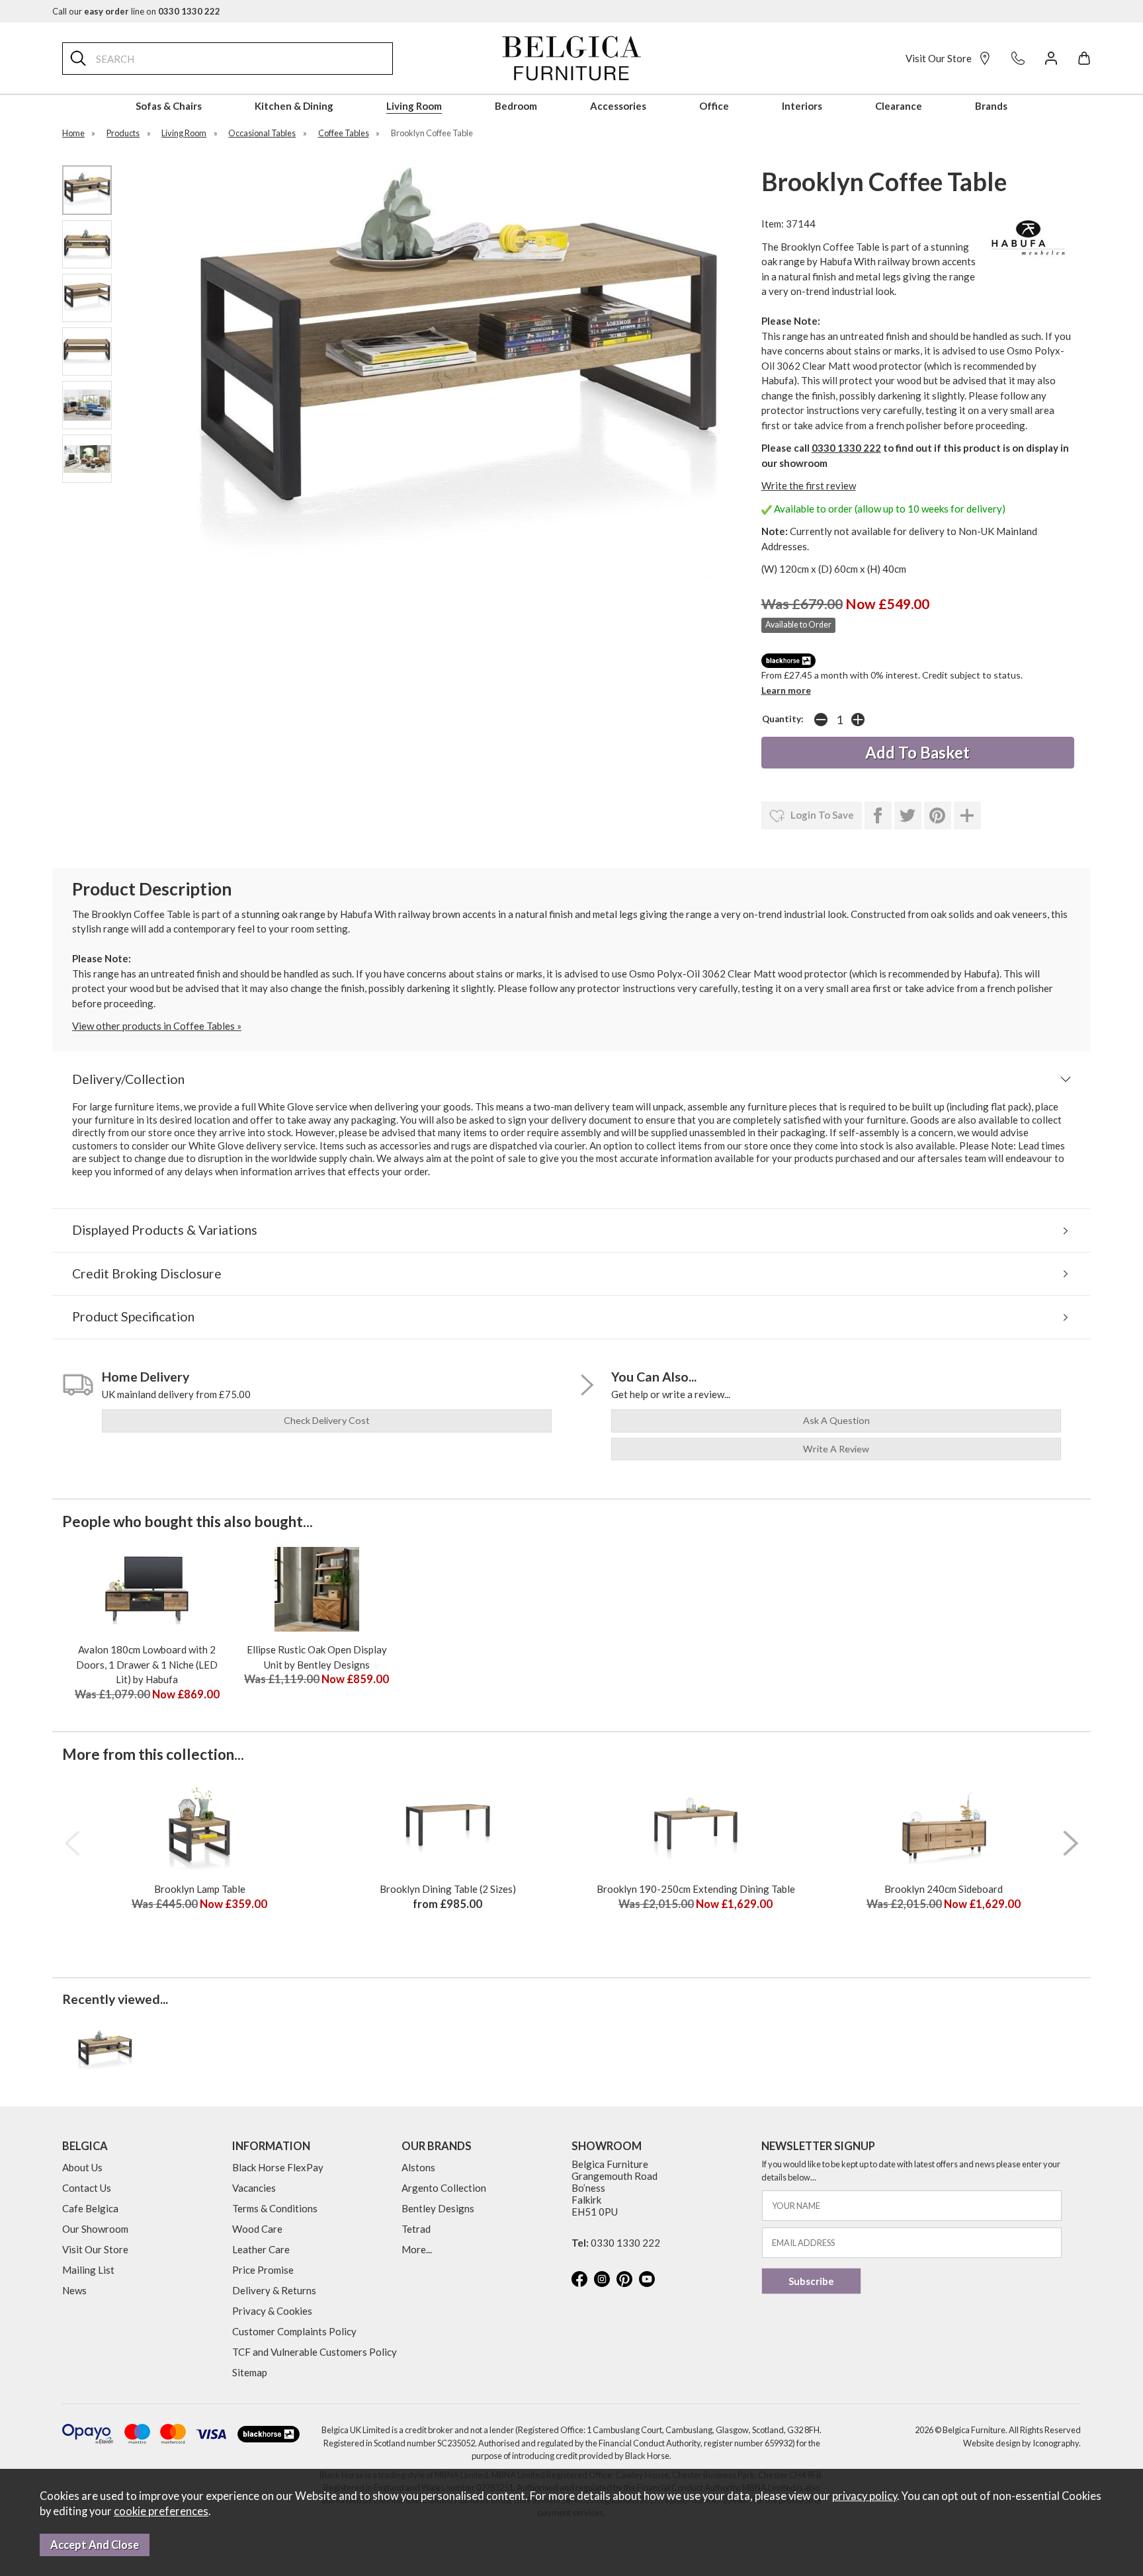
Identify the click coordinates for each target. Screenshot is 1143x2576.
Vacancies (254, 2188)
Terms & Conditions (275, 2208)
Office (714, 106)
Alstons (418, 2167)
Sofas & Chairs (169, 106)
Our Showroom (95, 2229)
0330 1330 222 (846, 448)
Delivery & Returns (274, 2290)
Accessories (618, 106)
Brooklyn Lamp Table (200, 1889)
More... (417, 2249)
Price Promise (263, 2270)
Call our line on (136, 11)
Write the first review (809, 485)
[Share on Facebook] (878, 815)
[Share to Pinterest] (938, 815)
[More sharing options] (967, 815)
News (74, 2290)
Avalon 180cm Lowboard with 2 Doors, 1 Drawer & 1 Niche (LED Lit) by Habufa (147, 1664)
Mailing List (88, 2270)
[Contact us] (1018, 58)
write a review (836, 1449)
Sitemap (250, 2372)
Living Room (414, 106)
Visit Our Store (939, 58)
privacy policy (865, 2496)
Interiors (802, 106)
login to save (821, 815)
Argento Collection (444, 2188)
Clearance (899, 106)
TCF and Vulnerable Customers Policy (315, 2352)
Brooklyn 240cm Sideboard (944, 1889)
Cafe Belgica (90, 2208)
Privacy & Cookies (272, 2311)
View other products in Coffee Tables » (157, 1026)
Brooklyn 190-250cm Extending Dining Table (696, 1889)
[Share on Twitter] (908, 815)
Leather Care (261, 2249)
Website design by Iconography (1021, 2443)
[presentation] (72, 1843)
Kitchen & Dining (294, 106)
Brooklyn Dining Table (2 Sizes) (448, 1889)
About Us (82, 2167)
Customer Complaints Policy (294, 2331)
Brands (991, 106)
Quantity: (783, 719)
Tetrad (416, 2229)
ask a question (836, 1420)
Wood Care (257, 2229)
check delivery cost (327, 1420)
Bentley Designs (438, 2208)
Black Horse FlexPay (278, 2167)
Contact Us (87, 2188)
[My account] (1051, 58)
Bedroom (516, 106)
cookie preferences (161, 2511)
